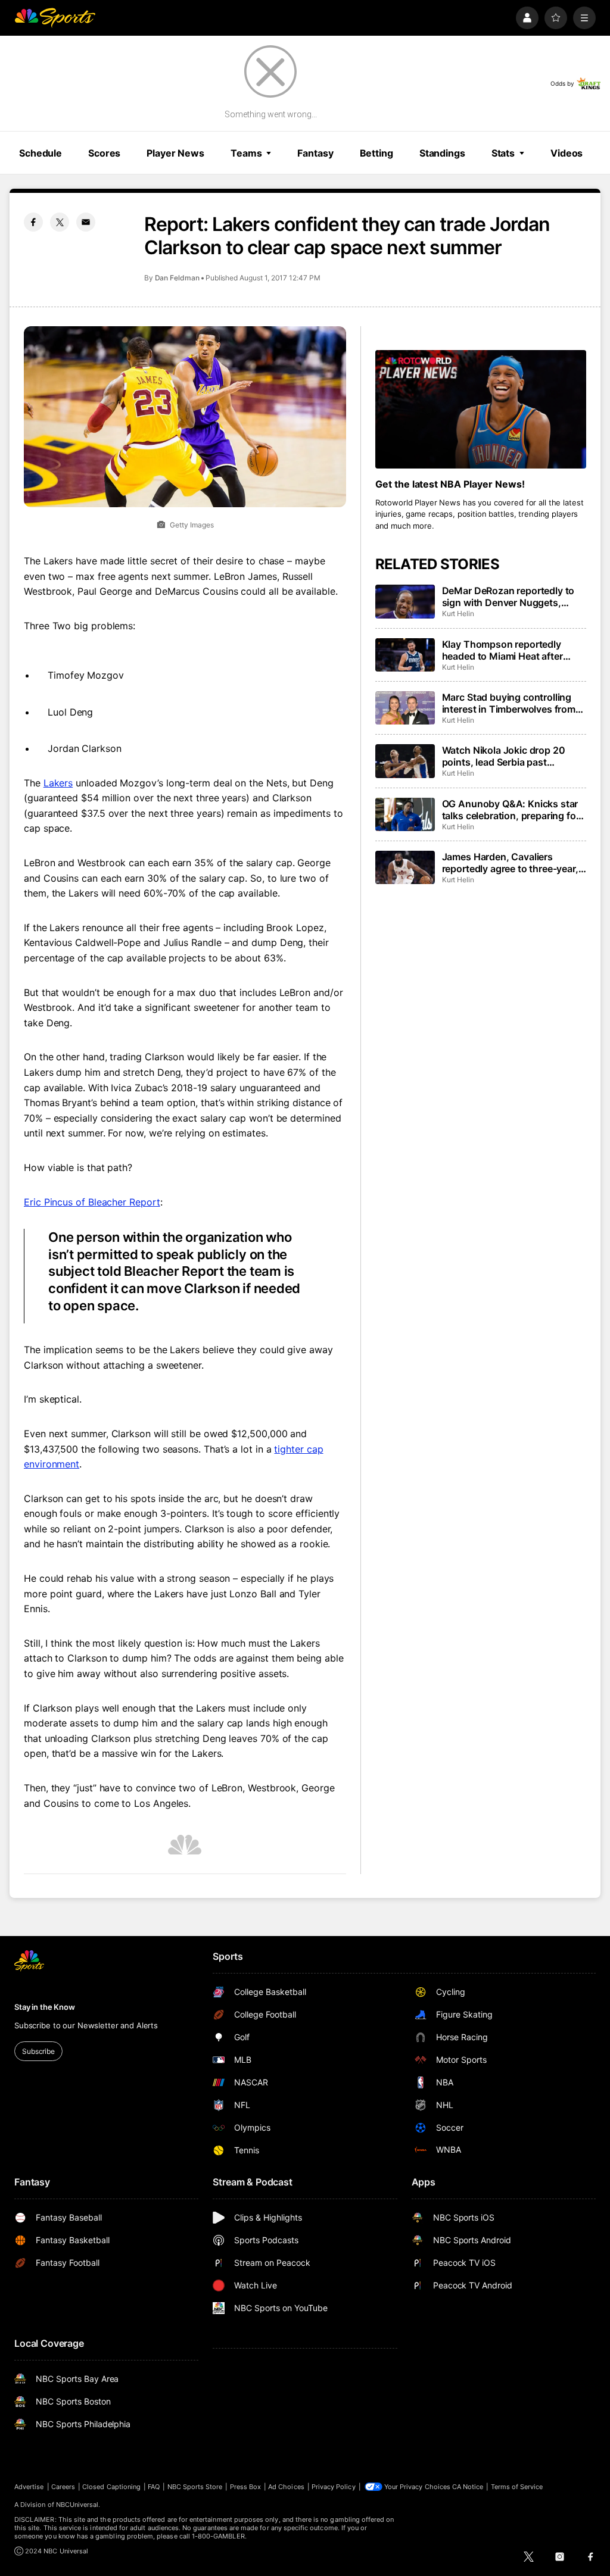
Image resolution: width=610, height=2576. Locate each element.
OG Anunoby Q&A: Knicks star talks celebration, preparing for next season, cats (511, 810)
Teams (246, 153)
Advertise (29, 2487)
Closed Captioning (111, 2487)
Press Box (246, 2487)
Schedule (41, 153)
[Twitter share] (60, 222)
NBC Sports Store (195, 2487)
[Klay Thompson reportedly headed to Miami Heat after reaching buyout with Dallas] (405, 655)
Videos (567, 153)
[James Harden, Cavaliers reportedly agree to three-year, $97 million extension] (405, 867)
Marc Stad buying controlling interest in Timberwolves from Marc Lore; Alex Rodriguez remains (509, 703)
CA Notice (468, 2487)
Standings (442, 153)
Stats (503, 153)
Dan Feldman (177, 278)
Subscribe (38, 2051)
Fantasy (315, 153)
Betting (376, 153)
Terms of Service (517, 2487)
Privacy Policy (334, 2487)
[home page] (55, 18)
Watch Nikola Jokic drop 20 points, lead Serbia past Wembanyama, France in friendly (504, 756)
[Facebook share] (33, 222)
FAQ (154, 2487)
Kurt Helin (458, 613)
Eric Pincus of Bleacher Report (92, 1202)
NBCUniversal (77, 2505)
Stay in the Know (45, 2007)
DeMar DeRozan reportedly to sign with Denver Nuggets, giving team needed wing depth (512, 597)
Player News (175, 153)
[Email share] (86, 222)
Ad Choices (286, 2487)
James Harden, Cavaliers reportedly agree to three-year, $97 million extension (510, 863)
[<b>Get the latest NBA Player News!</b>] (481, 409)
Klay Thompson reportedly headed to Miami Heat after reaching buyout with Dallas (505, 650)
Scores (104, 153)
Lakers (58, 783)
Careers (63, 2487)
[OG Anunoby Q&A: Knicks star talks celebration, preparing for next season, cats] (405, 814)
